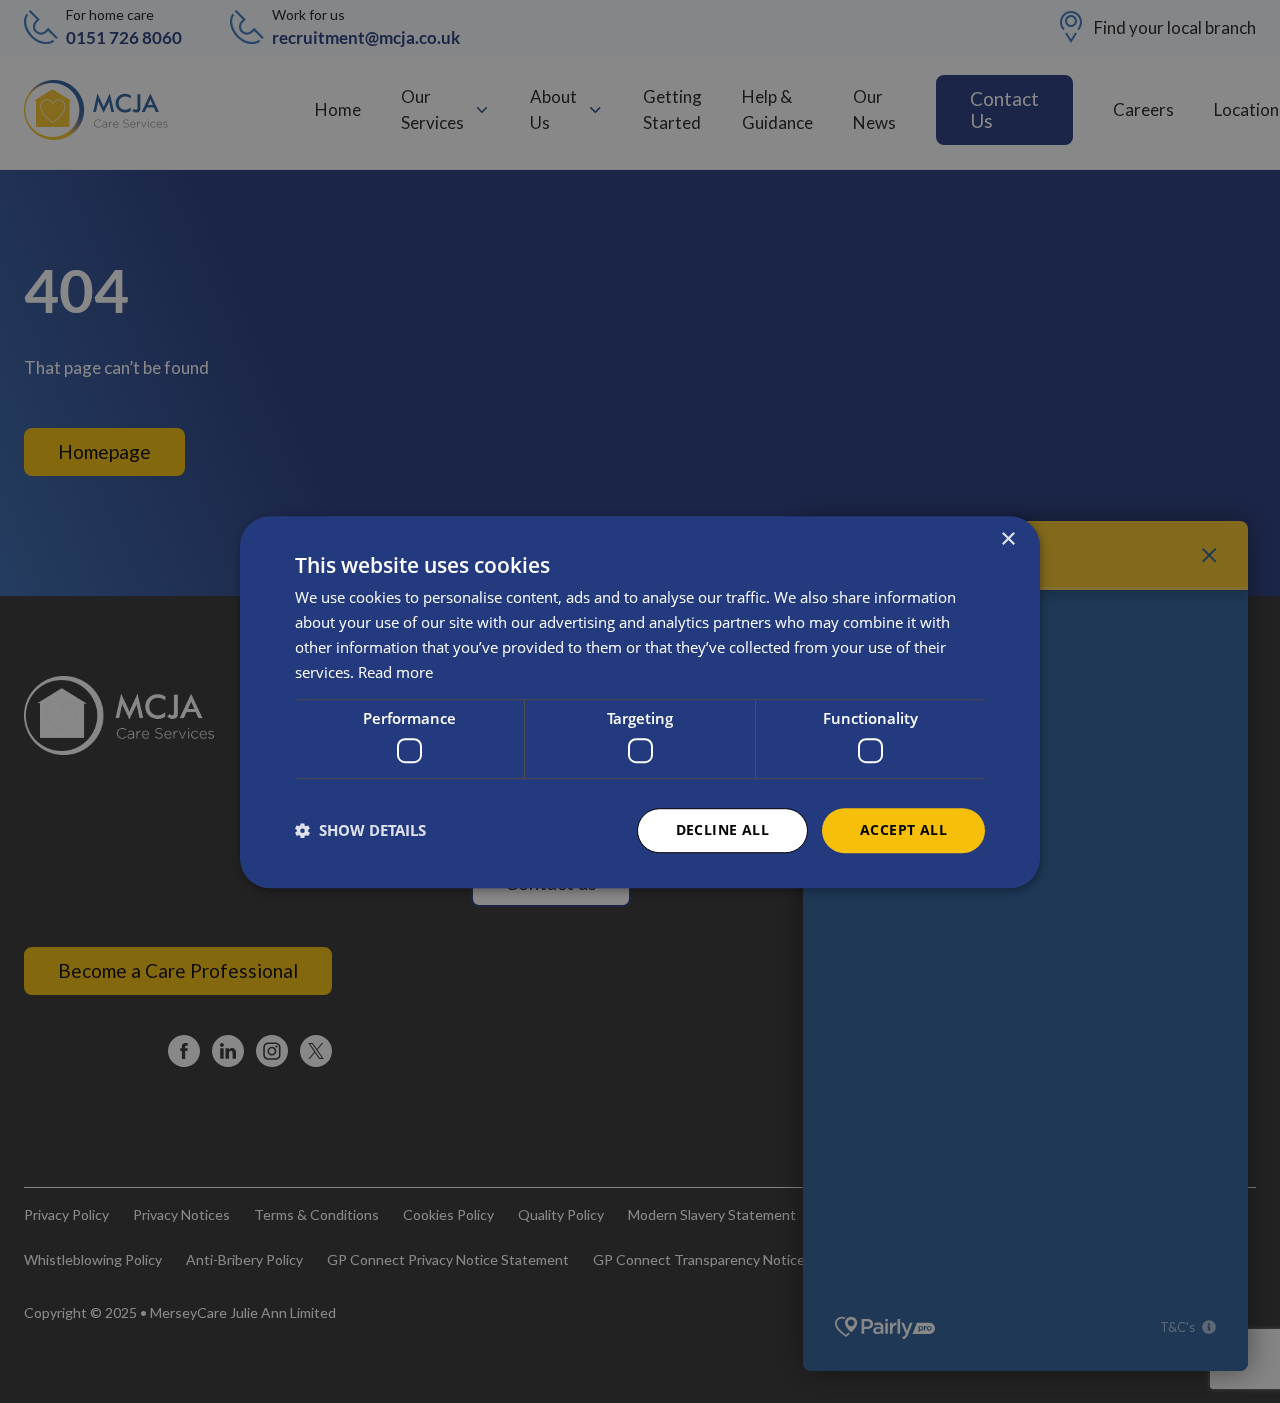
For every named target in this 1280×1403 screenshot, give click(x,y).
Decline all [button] (722, 829)
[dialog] (640, 702)
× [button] (1007, 539)
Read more (395, 671)
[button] (360, 830)
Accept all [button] (903, 829)
